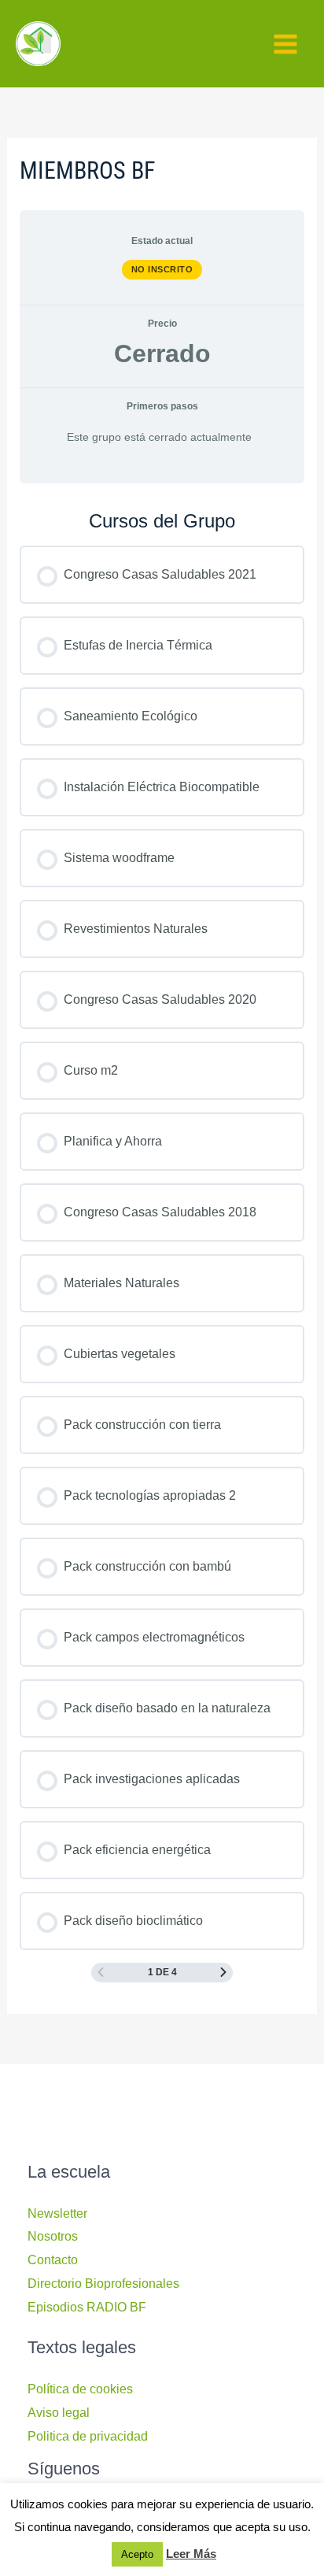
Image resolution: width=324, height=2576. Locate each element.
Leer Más (191, 2554)
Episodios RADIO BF (87, 2307)
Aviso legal (59, 2413)
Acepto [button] (137, 2554)
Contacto (53, 2260)
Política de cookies (80, 2389)
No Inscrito (162, 269)
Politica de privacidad (88, 2436)
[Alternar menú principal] (285, 44)
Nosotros (53, 2236)
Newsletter (57, 2213)
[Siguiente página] (223, 1973)
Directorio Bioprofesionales (103, 2284)
